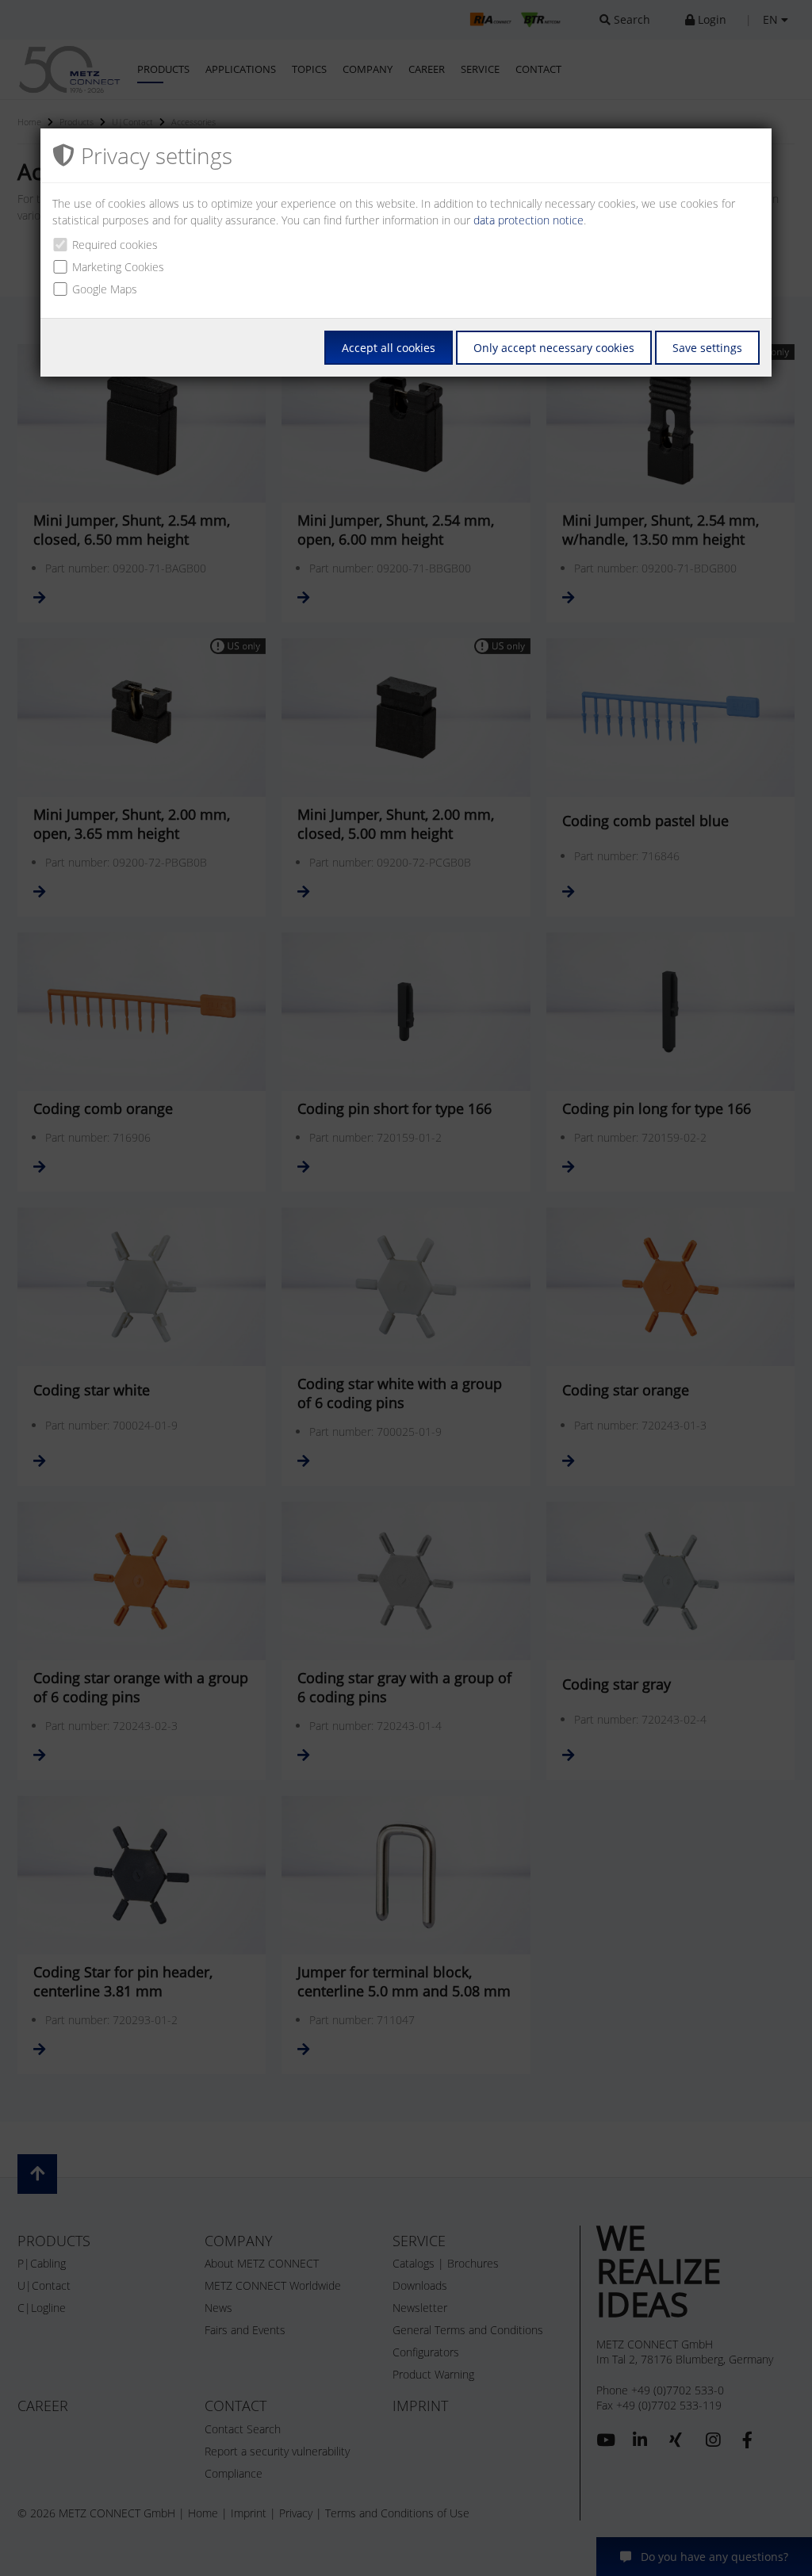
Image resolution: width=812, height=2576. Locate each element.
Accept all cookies (389, 348)
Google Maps (105, 289)
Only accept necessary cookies (554, 348)
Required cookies (115, 245)
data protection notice (529, 220)
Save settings (707, 348)
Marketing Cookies (118, 267)
